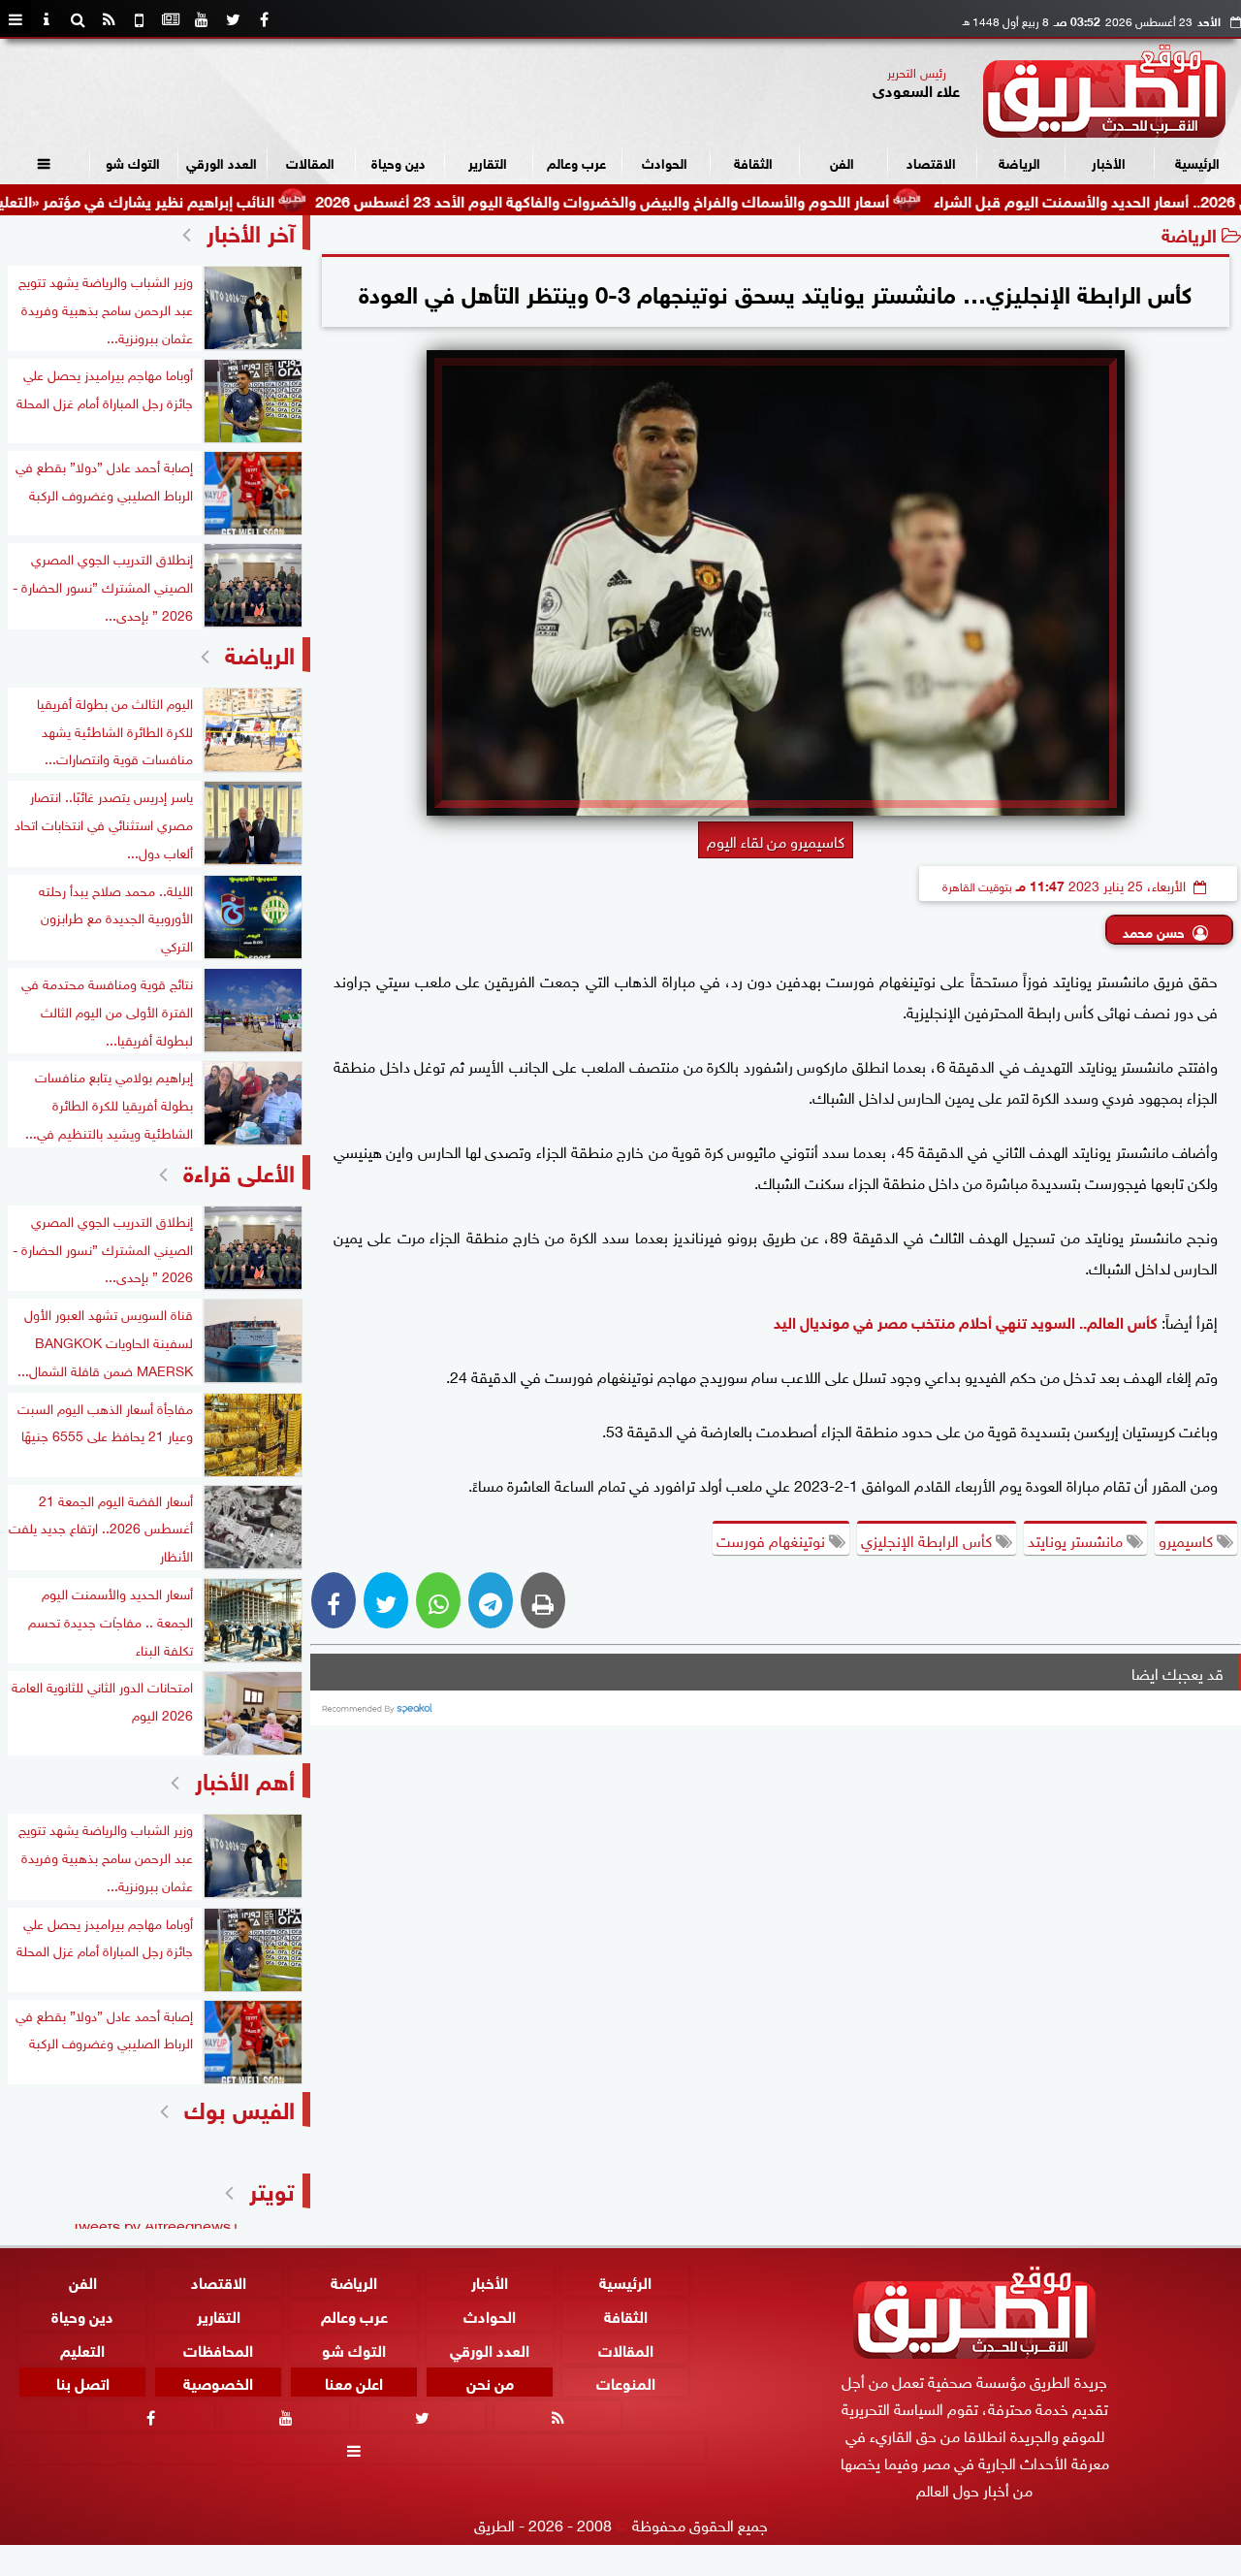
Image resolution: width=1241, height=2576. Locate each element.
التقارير (488, 161)
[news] (171, 19)
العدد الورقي (222, 161)
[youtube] (202, 19)
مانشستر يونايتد (1077, 1539)
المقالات (310, 161)
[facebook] (264, 19)
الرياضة (1019, 161)
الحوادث (665, 161)
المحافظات (218, 2348)
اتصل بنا (83, 2382)
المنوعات (626, 2382)
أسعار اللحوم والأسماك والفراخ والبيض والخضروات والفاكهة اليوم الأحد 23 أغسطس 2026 (678, 199)
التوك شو (133, 161)
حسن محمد (1154, 931)
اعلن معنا (354, 2382)
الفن (842, 161)
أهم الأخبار (245, 1778)
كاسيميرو (1188, 1539)
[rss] (109, 19)
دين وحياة (398, 161)
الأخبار (1109, 161)
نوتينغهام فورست (773, 1539)
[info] (47, 19)
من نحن (490, 2382)
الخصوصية (218, 2382)
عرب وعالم (576, 161)
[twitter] (233, 19)
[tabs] (16, 19)
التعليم (82, 2348)
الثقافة (753, 161)
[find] (78, 19)
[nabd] (140, 19)
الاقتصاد (931, 161)
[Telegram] (491, 1600)
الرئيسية (1197, 161)
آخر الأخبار (251, 230)
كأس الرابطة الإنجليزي (928, 1539)
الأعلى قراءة (239, 1170)
